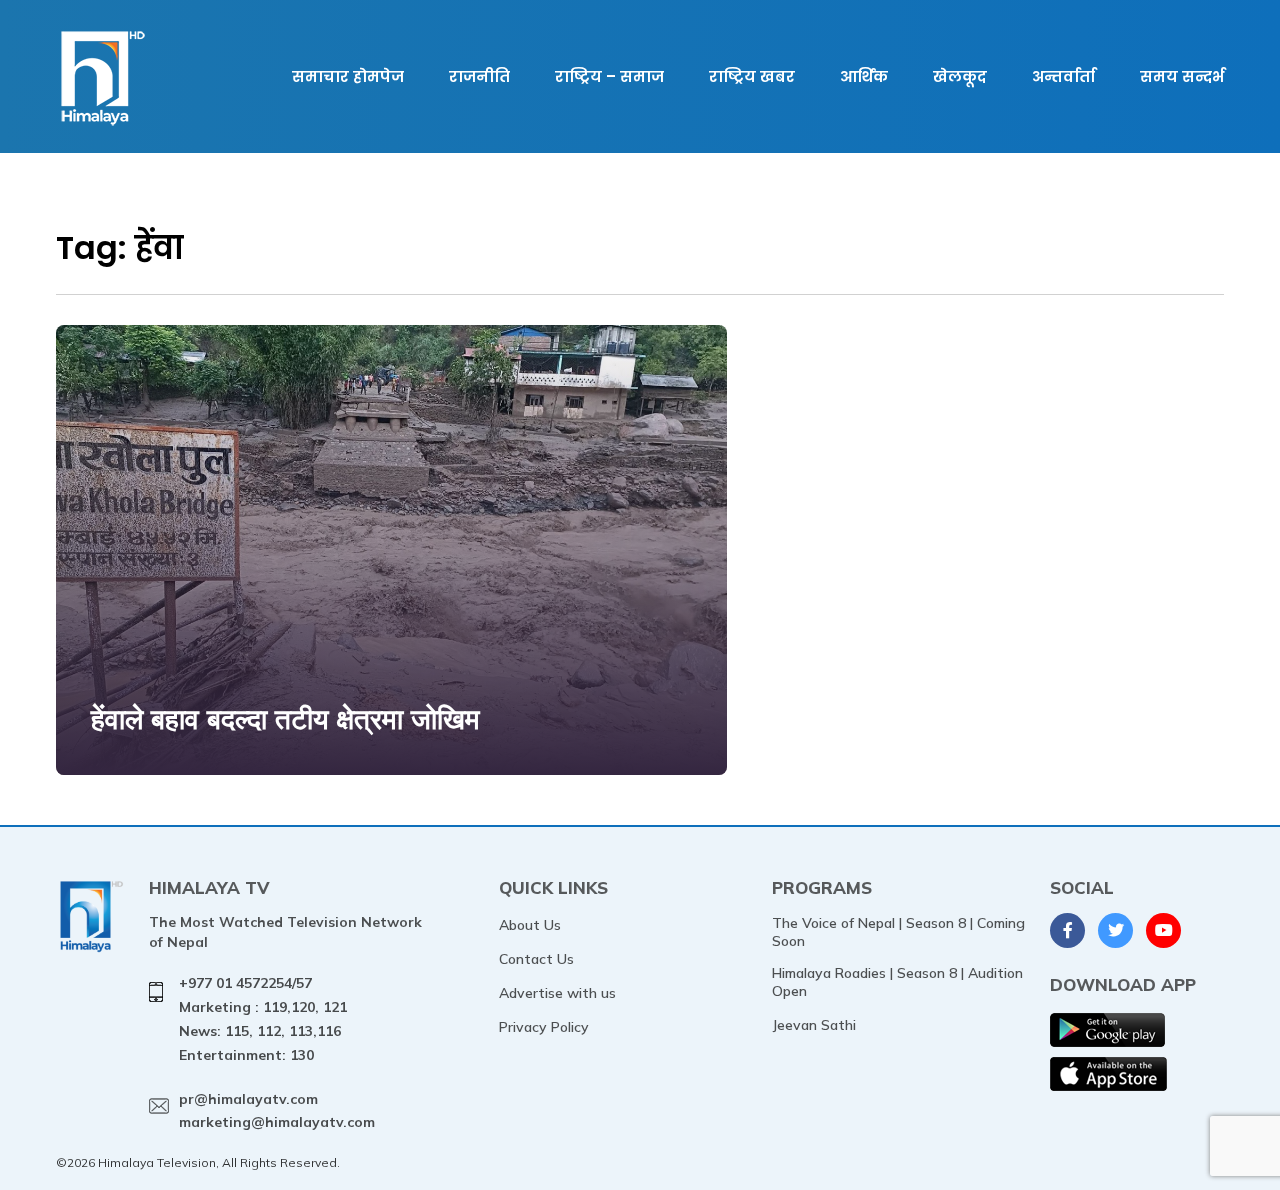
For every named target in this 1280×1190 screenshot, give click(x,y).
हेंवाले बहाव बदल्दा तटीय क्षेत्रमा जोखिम (285, 718)
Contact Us (536, 959)
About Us (530, 925)
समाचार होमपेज (348, 76)
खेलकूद (960, 76)
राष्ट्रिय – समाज (609, 76)
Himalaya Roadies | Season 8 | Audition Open (897, 982)
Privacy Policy (544, 1027)
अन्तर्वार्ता (1063, 76)
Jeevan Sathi (814, 1025)
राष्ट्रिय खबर (752, 76)
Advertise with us (557, 993)
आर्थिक (864, 76)
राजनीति (479, 76)
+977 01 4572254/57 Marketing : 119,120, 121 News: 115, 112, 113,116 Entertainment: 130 (263, 1018)
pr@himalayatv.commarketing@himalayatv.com (277, 1111)
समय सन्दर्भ (1182, 76)
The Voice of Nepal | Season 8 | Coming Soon (898, 932)
